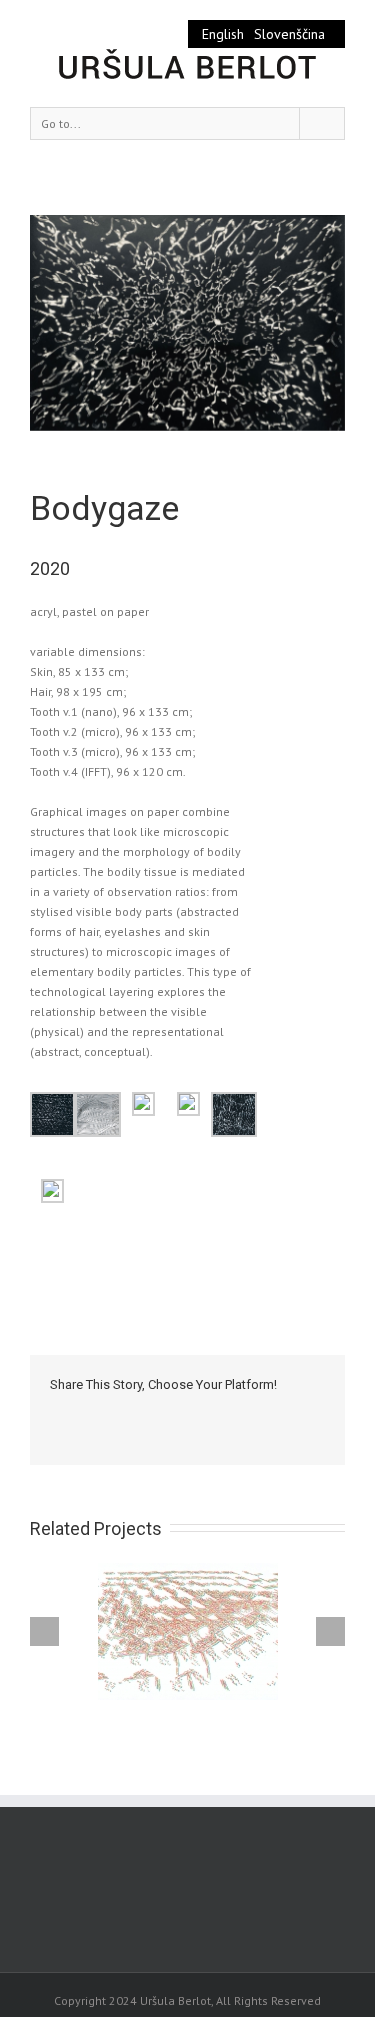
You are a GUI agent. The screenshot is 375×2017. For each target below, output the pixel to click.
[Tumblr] (152, 1414)
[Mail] (56, 1434)
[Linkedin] (216, 1414)
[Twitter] (88, 1414)
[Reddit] (248, 1414)
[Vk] (280, 1414)
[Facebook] (56, 1414)
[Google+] (184, 1414)
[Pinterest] (120, 1414)
